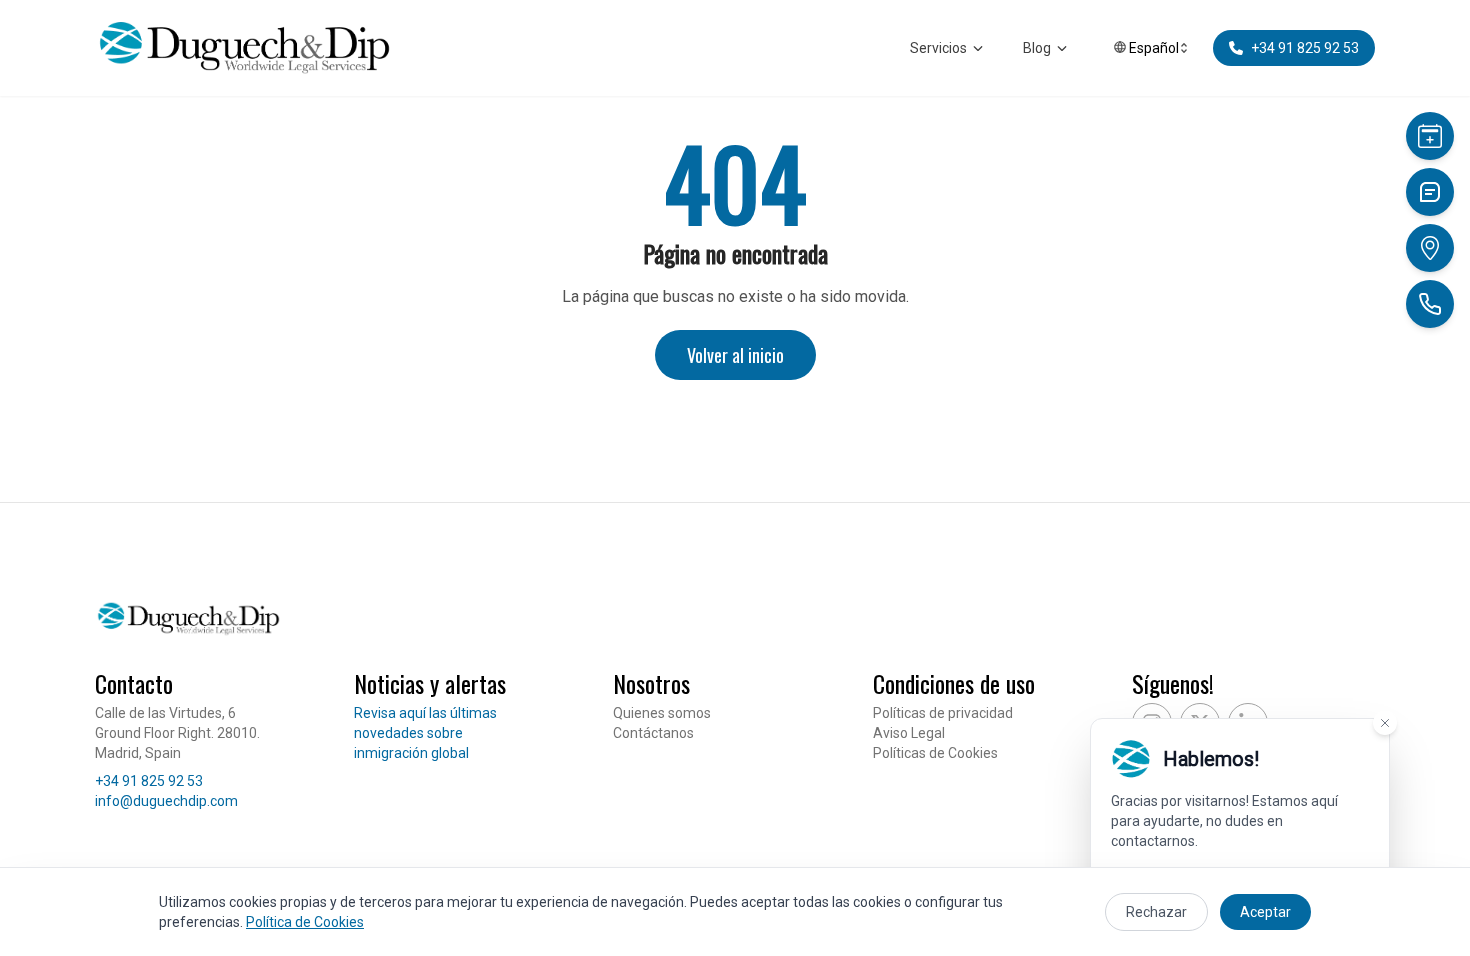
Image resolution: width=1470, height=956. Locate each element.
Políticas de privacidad (943, 713)
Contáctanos (653, 733)
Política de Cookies (305, 922)
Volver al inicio (735, 355)
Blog (1037, 48)
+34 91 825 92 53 (149, 781)
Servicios (938, 48)
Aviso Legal (909, 733)
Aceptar (1265, 912)
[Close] (1385, 723)
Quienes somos (662, 713)
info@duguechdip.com (166, 801)
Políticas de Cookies (935, 753)
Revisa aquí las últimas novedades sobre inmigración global (425, 733)
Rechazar (1156, 912)
